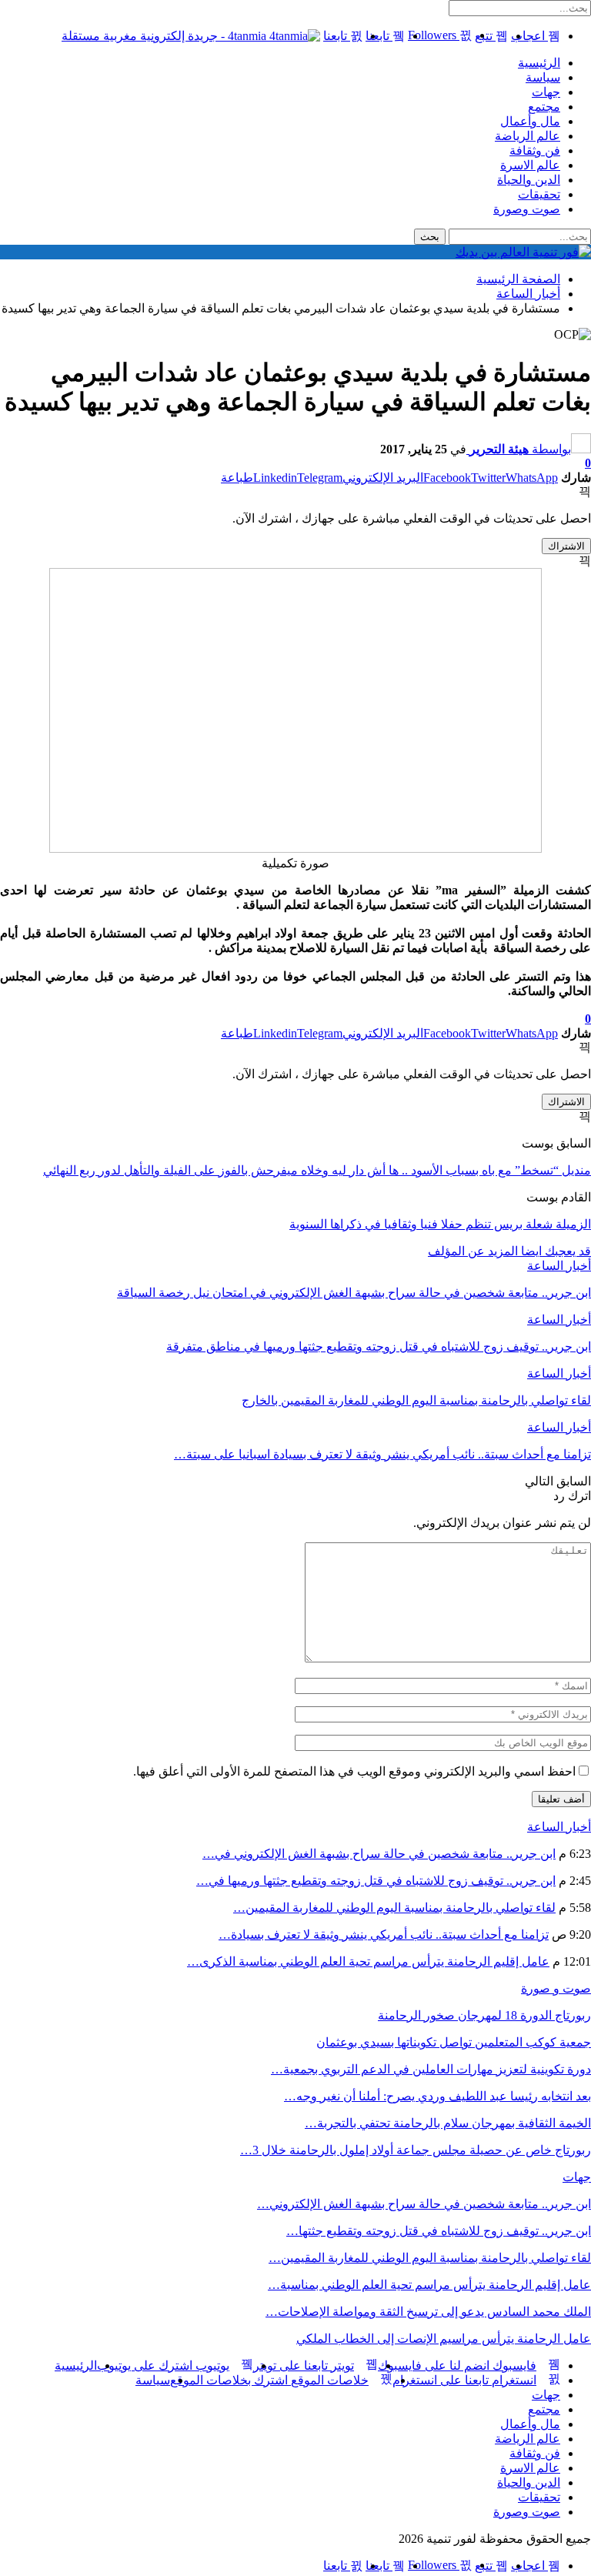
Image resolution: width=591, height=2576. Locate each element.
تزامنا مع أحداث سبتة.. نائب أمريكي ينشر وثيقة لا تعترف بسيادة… (384, 1935)
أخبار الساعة (559, 1266)
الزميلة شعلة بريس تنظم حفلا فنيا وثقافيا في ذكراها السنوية (440, 1224)
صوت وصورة (527, 209)
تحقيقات (539, 194)
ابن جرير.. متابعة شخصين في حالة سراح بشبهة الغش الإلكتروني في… (379, 1854)
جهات (546, 92)
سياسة (543, 77)
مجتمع (544, 107)
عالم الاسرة (530, 165)
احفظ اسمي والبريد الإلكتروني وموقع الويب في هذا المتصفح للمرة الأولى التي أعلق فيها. (354, 1771)
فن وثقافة (535, 150)
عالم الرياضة (528, 136)
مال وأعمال (530, 121)
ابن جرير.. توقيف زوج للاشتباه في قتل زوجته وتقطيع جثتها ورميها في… (376, 1881)
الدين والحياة (529, 180)
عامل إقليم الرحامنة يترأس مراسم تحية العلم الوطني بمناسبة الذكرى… (368, 1961)
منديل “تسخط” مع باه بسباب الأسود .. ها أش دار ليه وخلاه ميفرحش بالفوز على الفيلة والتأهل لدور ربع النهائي (317, 1170)
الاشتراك (566, 546)
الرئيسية (539, 63)
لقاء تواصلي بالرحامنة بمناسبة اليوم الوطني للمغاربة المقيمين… (394, 1908)
